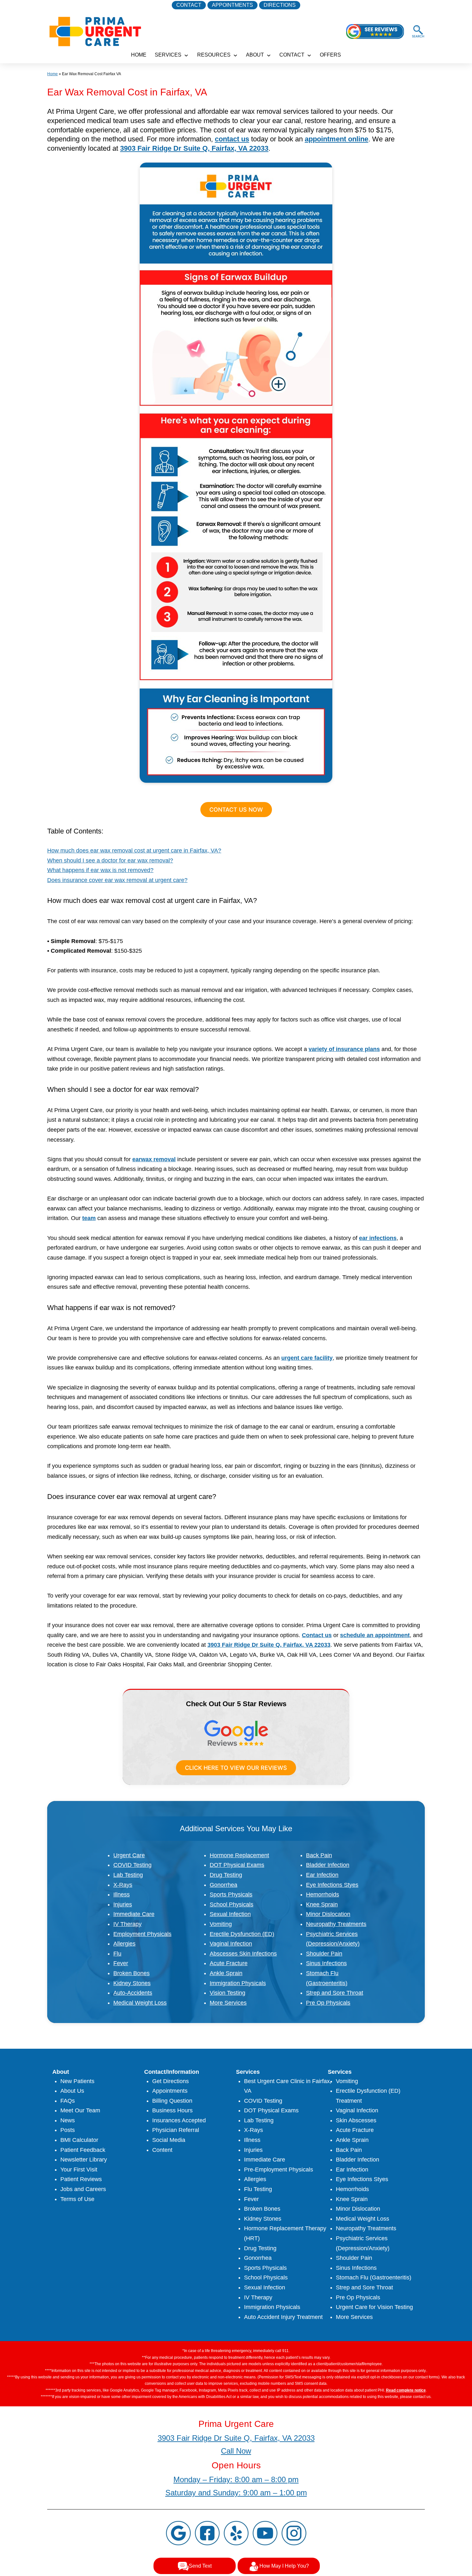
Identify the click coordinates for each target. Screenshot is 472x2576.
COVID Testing (132, 1865)
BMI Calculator (79, 2140)
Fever (121, 1963)
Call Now (236, 2451)
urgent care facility (307, 1358)
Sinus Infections (326, 1963)
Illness (122, 1894)
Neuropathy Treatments (336, 1924)
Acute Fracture (229, 1963)
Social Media (169, 2140)
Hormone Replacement (239, 1855)
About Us (72, 2091)
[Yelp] (236, 2533)
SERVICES (168, 55)
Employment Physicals (142, 1934)
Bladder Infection (328, 1865)
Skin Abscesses (356, 2120)
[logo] (95, 31)
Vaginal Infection (231, 1944)
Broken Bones (131, 1973)
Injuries (123, 1904)
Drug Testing (226, 1875)
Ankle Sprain (226, 1973)
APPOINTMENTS (232, 5)
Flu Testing (258, 2189)
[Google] (178, 2533)
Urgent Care (129, 1855)
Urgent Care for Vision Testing (374, 2307)
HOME (139, 55)
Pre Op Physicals (328, 2003)
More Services (228, 2003)
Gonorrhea (223, 1885)
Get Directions (170, 2081)
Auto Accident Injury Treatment (283, 2317)
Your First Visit (79, 2170)
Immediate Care (134, 1914)
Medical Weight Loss (140, 2003)
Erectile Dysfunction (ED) (242, 1934)
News (68, 2120)
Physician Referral (176, 2130)
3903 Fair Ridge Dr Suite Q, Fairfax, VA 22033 (194, 148)
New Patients (77, 2081)
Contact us (317, 1635)
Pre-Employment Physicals (279, 2170)
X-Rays (123, 1885)
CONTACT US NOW (236, 810)
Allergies (124, 1944)
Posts (68, 2130)
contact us (232, 139)
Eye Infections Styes (332, 1885)
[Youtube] (265, 2533)
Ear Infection (322, 1875)
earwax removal (154, 1159)
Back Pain (319, 1855)
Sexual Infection (230, 1914)
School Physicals (232, 1904)
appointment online (337, 139)
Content (162, 2150)
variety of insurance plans (344, 1049)
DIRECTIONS (280, 5)
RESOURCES (214, 55)
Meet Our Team (80, 2110)
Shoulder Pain (324, 1954)
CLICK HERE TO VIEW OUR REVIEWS (236, 1768)
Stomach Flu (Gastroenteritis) (374, 2277)
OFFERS (330, 55)
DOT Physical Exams (237, 1865)
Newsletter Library (84, 2160)
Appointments (170, 2091)
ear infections (378, 1238)
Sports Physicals (231, 1894)
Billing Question (172, 2101)
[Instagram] (294, 2533)
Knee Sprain (322, 1904)
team (89, 1218)
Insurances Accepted (179, 2120)
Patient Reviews (81, 2179)
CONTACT (189, 5)
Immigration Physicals (238, 1983)
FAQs (68, 2101)
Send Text (200, 2566)
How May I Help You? (284, 2566)
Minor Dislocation (328, 1914)
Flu (117, 1954)
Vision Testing (227, 1993)
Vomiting (221, 1924)
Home (52, 74)
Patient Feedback (83, 2150)
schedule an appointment (375, 1635)
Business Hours (172, 2110)
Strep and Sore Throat (335, 1993)
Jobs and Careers (83, 2189)
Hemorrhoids (323, 1894)
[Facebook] (207, 2533)
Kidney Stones (132, 1983)
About (255, 55)
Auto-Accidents (133, 1993)
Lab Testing (128, 1875)
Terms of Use (77, 2199)
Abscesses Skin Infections (243, 1954)
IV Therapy (127, 1924)
